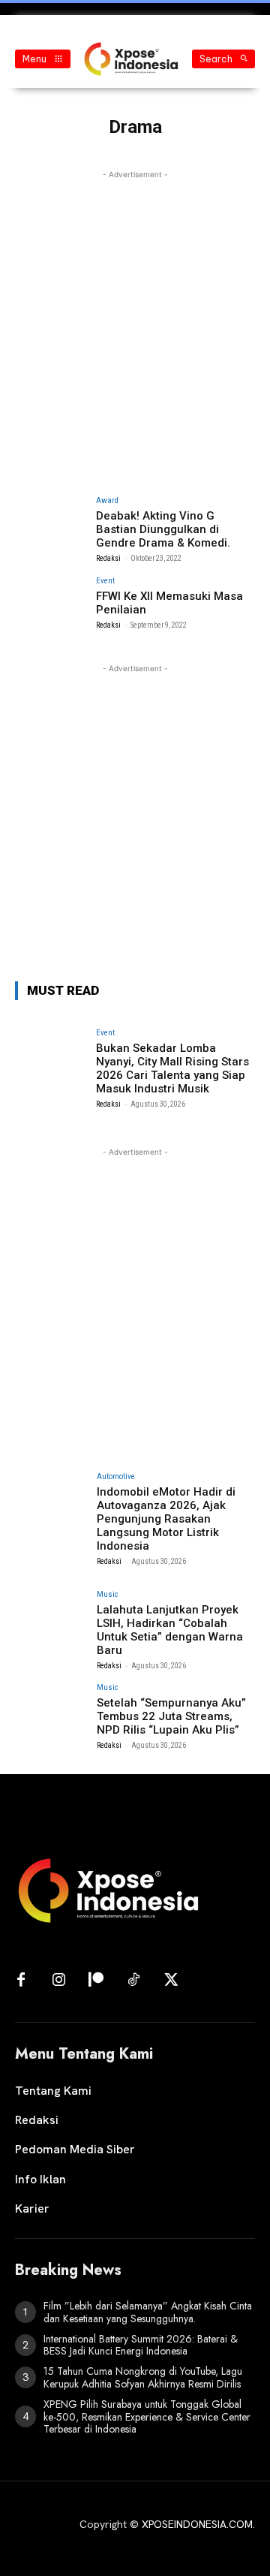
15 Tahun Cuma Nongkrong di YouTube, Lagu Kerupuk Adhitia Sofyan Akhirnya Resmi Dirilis (143, 2377)
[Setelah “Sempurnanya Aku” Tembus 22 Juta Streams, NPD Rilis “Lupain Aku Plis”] (51, 1710)
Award (107, 500)
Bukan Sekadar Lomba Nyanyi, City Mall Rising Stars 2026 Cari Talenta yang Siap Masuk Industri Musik (172, 1068)
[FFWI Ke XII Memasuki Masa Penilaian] (51, 604)
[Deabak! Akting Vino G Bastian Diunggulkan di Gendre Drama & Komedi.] (51, 523)
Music (108, 1594)
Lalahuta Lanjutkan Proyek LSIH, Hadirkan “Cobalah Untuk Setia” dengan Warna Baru (170, 1630)
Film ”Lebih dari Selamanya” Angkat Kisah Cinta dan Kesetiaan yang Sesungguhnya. (148, 2312)
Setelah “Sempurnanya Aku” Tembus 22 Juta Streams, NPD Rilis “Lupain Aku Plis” (171, 1716)
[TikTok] (133, 1981)
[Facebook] (21, 1981)
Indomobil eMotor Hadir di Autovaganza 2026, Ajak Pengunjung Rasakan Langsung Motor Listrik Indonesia (166, 1519)
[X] (171, 1981)
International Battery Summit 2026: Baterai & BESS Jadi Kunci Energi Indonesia (141, 2345)
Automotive (116, 1476)
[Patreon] (96, 1981)
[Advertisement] (135, 318)
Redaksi (108, 558)
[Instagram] (58, 1981)
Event (105, 581)
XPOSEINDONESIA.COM (197, 2524)
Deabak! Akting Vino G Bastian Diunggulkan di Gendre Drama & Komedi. (163, 529)
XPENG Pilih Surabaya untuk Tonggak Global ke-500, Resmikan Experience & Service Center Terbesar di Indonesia (147, 2417)
